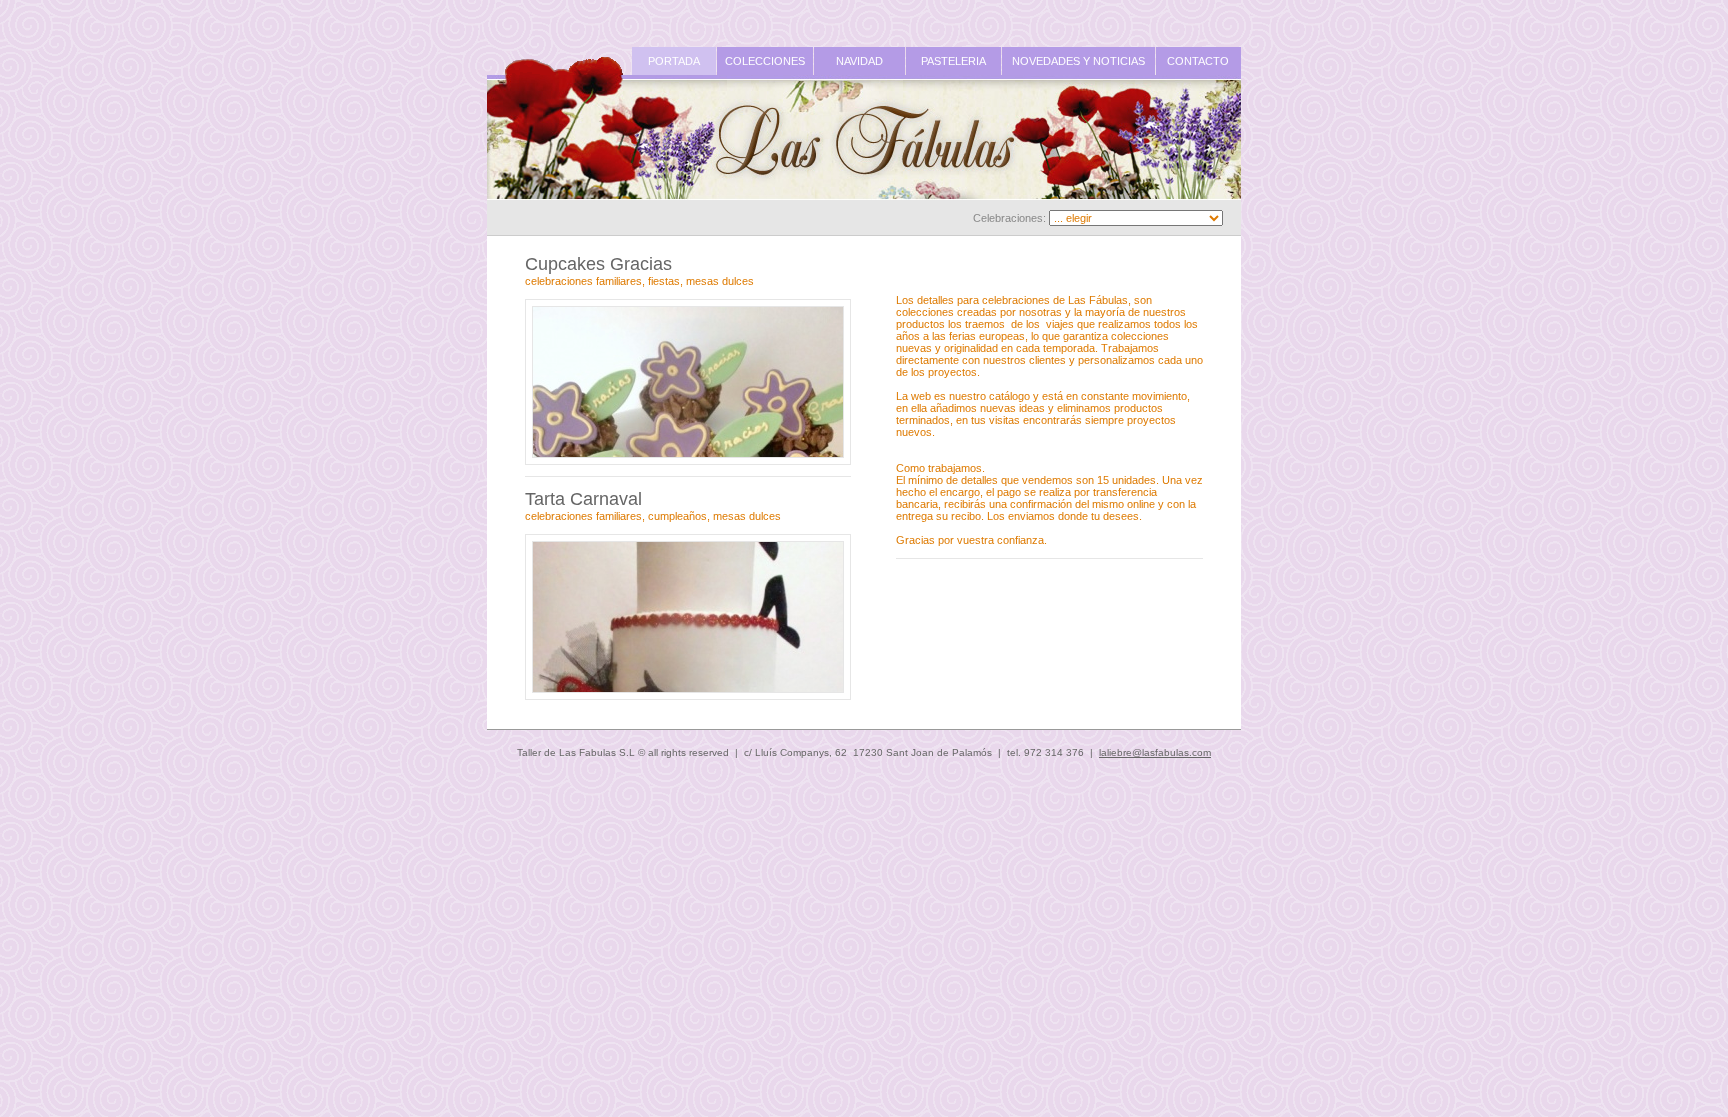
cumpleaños (677, 516)
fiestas (664, 281)
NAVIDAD (859, 61)
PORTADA (674, 61)
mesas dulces (720, 281)
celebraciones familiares (583, 281)
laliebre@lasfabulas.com (1155, 752)
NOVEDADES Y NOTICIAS (1078, 61)
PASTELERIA (953, 61)
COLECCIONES (765, 61)
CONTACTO (1198, 61)
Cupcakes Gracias (598, 264)
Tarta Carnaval (583, 499)
